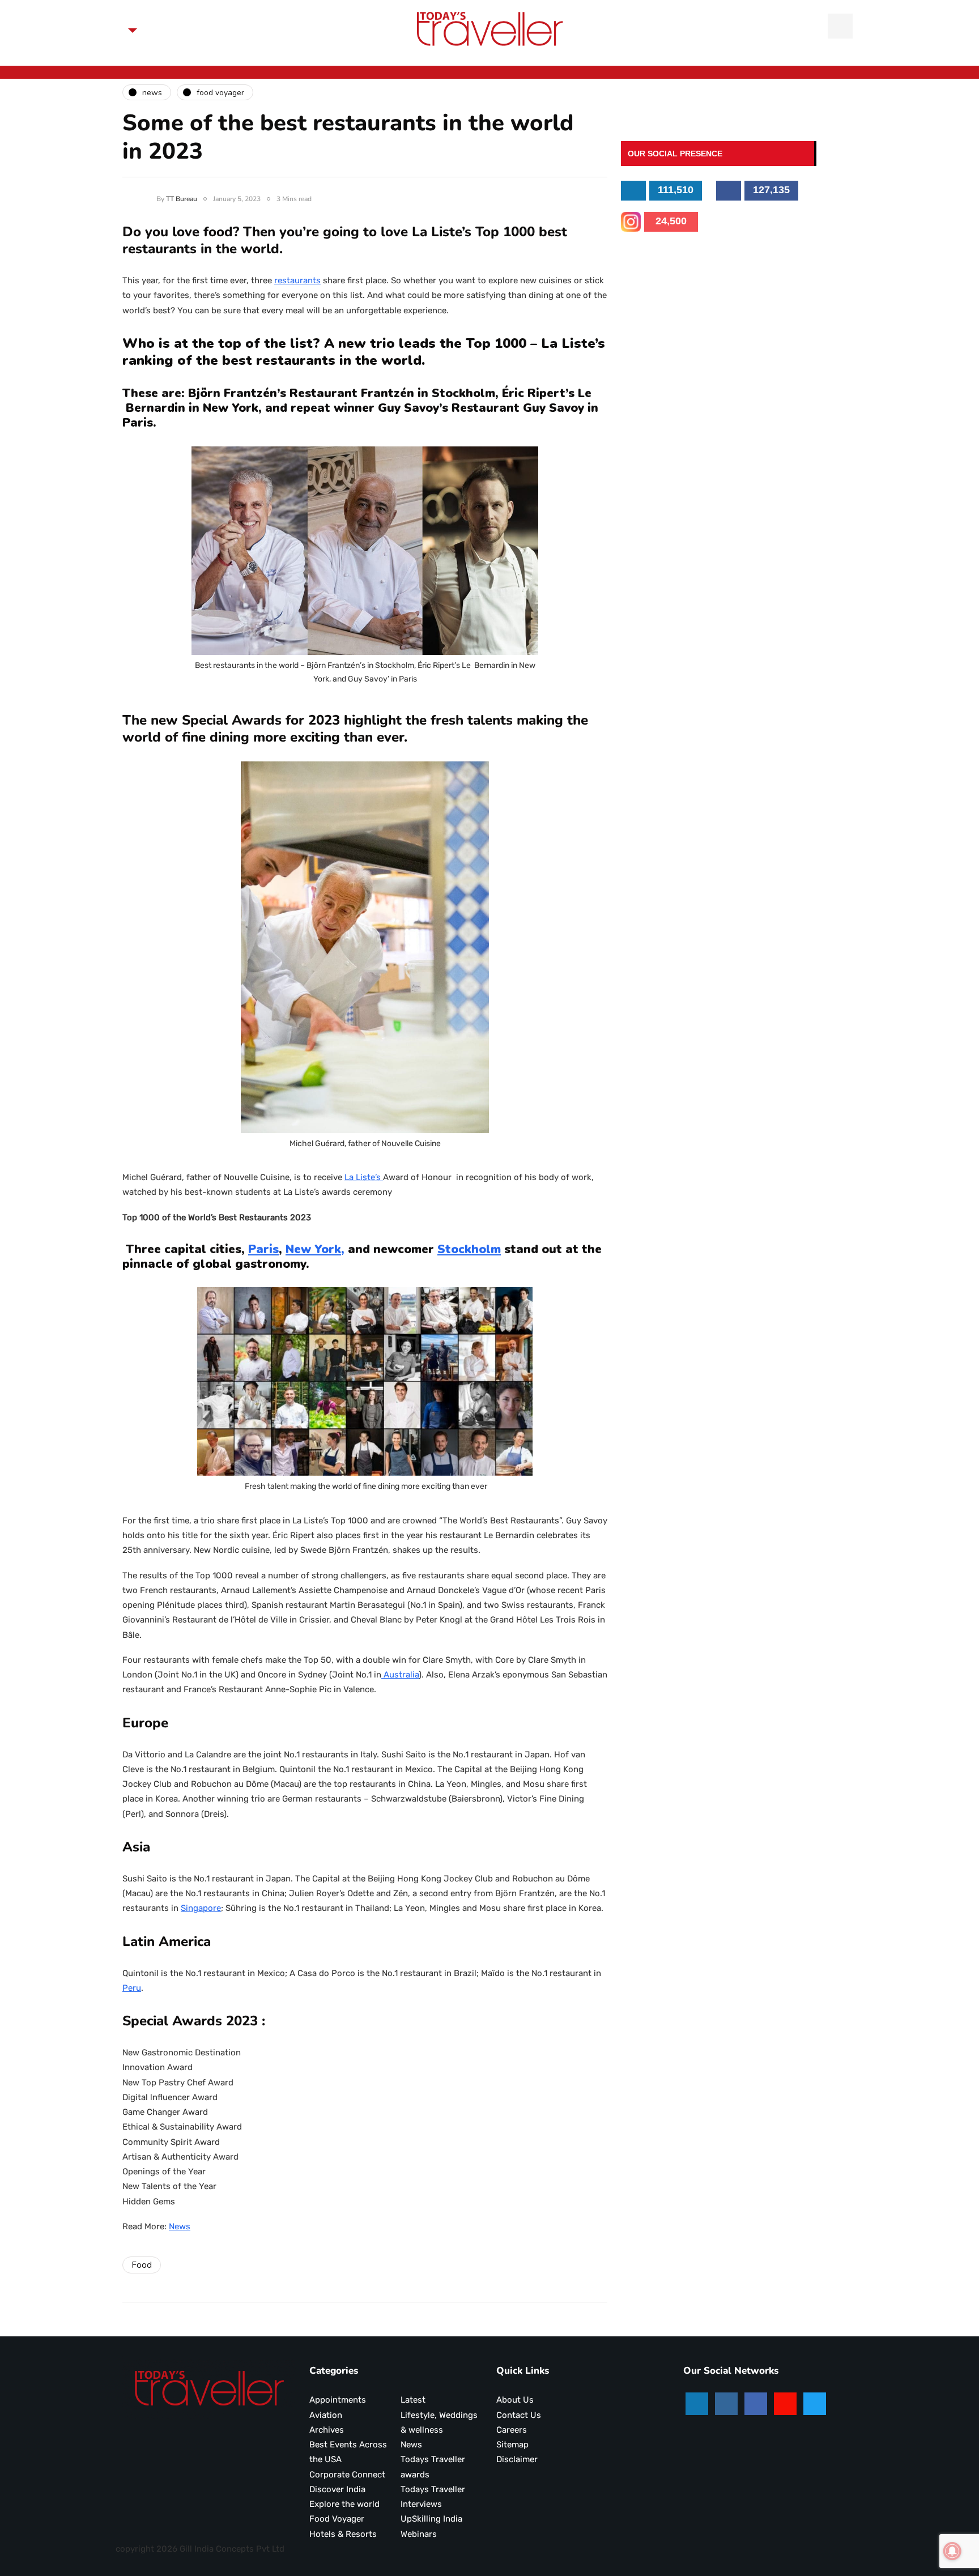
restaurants (297, 280)
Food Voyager (337, 2519)
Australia (400, 1675)
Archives (327, 2430)
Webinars (419, 2534)
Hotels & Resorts (343, 2534)
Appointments (338, 2400)
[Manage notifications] (952, 2551)
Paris (263, 1249)
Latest (413, 2400)
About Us (515, 2400)
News (180, 2226)
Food (142, 2265)
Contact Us (519, 2415)
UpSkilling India (431, 2519)
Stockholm (469, 1249)
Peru (132, 1988)
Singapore (201, 1908)
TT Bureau (182, 199)
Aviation (326, 2415)
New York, (315, 1249)
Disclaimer (517, 2459)
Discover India (337, 2489)
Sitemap (512, 2445)
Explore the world (344, 2504)
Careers (512, 2430)
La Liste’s (364, 1177)
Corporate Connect (347, 2475)
